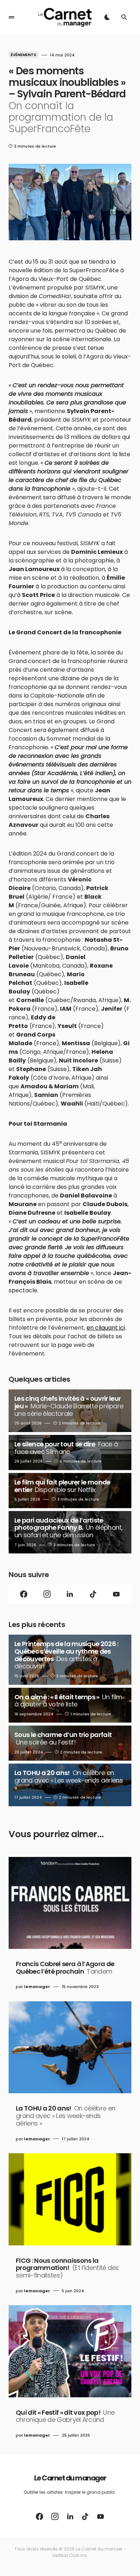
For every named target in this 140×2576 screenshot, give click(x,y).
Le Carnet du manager (70, 2478)
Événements (24, 55)
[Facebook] (24, 1594)
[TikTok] (93, 1594)
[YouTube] (116, 1594)
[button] (11, 17)
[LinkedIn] (70, 1594)
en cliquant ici (106, 1328)
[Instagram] (47, 1594)
